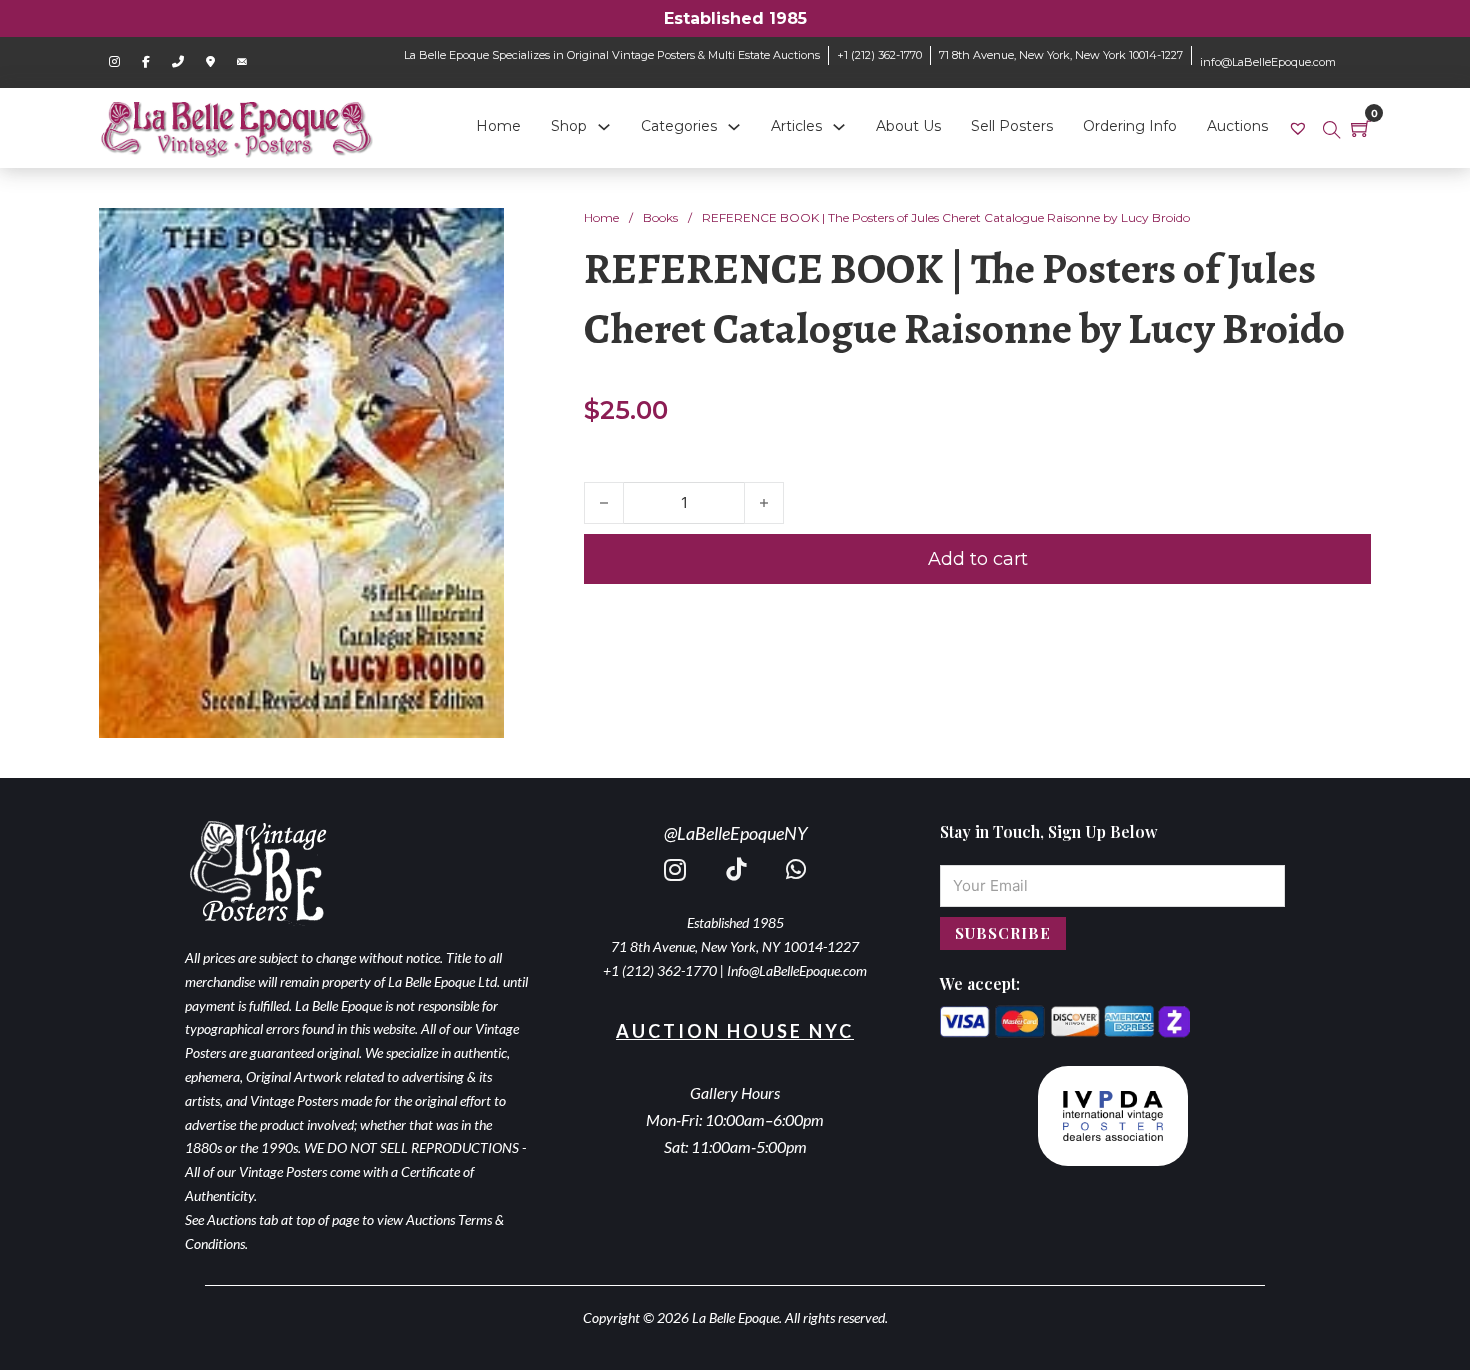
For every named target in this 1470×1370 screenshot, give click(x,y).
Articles (796, 126)
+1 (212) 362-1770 (879, 55)
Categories (679, 126)
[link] (1300, 127)
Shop (569, 126)
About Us (908, 126)
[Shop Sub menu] (604, 127)
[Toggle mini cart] (1361, 128)
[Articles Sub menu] (839, 127)
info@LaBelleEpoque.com (1268, 62)
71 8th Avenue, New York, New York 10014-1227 (1061, 55)
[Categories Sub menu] (734, 127)
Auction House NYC (735, 1031)
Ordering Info (1130, 126)
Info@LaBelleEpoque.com (797, 970)
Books (660, 217)
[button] (477, 235)
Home (498, 126)
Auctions (1237, 126)
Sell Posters (1012, 126)
